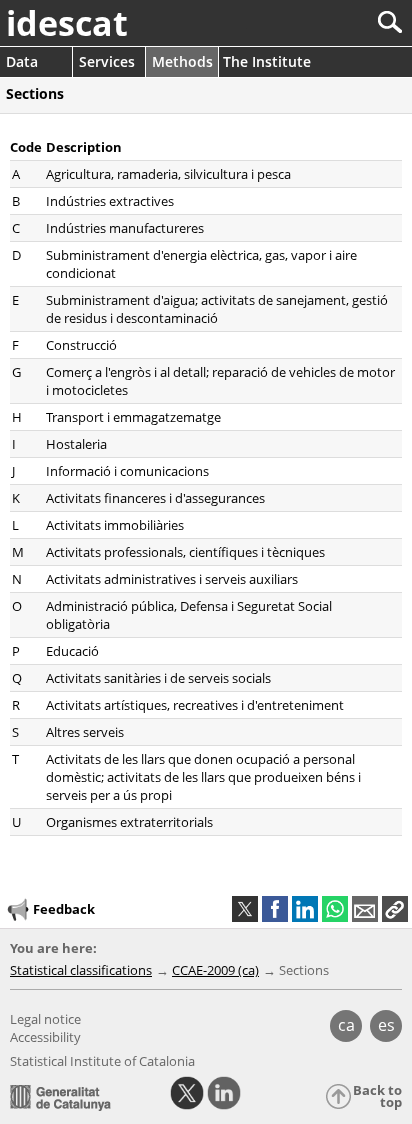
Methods (182, 61)
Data (22, 61)
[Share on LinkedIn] (305, 909)
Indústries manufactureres (125, 228)
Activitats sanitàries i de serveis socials (158, 678)
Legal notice (45, 1019)
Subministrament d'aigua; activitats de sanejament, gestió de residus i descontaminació (217, 309)
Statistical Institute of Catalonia (102, 1061)
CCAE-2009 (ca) (215, 970)
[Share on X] (245, 909)
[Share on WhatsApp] (335, 909)
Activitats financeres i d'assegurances (155, 498)
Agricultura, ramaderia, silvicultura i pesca (168, 174)
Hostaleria (76, 444)
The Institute (267, 61)
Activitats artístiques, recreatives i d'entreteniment (195, 705)
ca (346, 1025)
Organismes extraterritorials (129, 822)
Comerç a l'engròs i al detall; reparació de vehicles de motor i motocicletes (220, 381)
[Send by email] (365, 909)
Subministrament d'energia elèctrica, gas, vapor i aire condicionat (201, 264)
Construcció (81, 345)
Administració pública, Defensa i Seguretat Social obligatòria (189, 615)
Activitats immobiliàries (115, 525)
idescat (67, 23)
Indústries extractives (110, 201)
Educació (72, 651)
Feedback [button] (64, 909)
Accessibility (45, 1037)
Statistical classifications (81, 970)
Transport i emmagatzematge (133, 417)
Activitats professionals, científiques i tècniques (185, 552)
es (386, 1025)
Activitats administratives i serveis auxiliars (172, 579)
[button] (395, 909)
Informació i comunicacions (127, 471)
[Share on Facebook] (275, 909)
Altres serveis (85, 732)
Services (107, 61)
